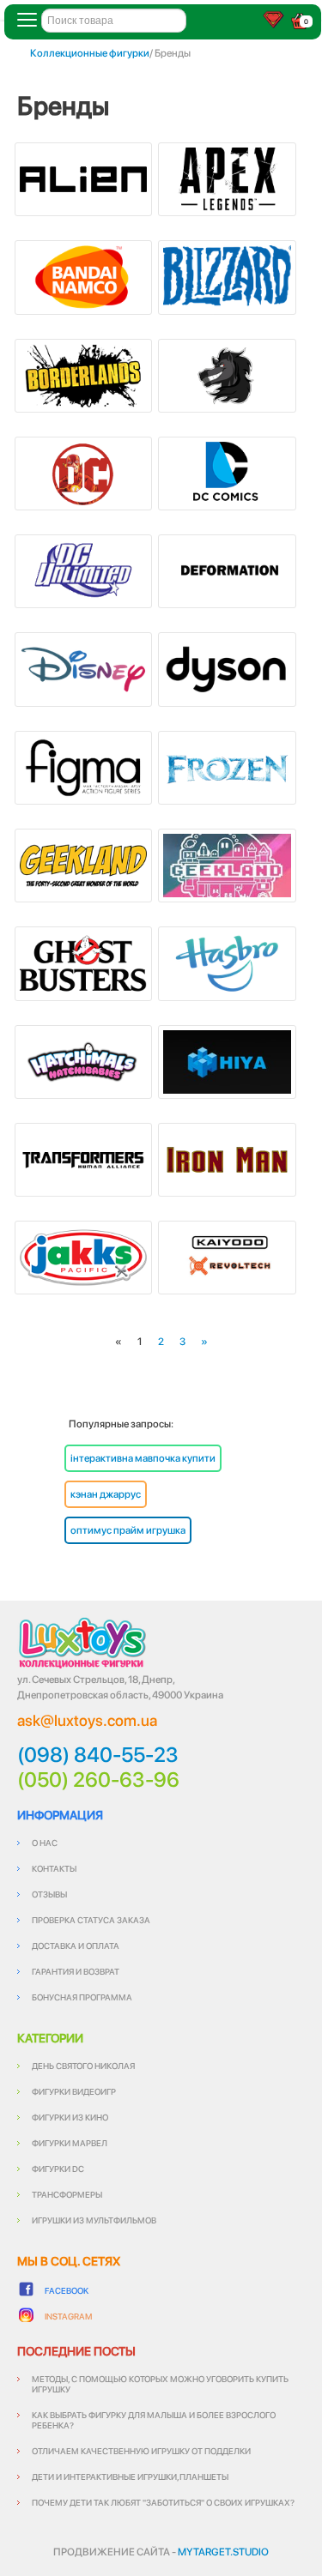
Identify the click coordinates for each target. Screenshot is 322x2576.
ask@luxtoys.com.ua (87, 1720)
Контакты (54, 1868)
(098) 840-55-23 (98, 1755)
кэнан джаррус (106, 1494)
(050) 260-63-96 (98, 1780)
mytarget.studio (223, 2552)
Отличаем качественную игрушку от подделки (141, 2451)
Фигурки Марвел (70, 2143)
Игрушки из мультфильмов (94, 2220)
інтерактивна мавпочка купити (143, 1458)
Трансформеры (67, 2194)
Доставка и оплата (76, 1946)
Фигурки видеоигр (74, 2091)
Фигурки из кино (70, 2117)
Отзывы (49, 1894)
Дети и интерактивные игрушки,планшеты (130, 2476)
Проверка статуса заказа (91, 1920)
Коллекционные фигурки (90, 53)
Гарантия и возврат (76, 1971)
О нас (45, 1843)
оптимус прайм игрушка (128, 1530)
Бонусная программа (82, 1997)
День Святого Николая (83, 2066)
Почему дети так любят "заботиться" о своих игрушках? (163, 2502)
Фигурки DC (58, 2169)
